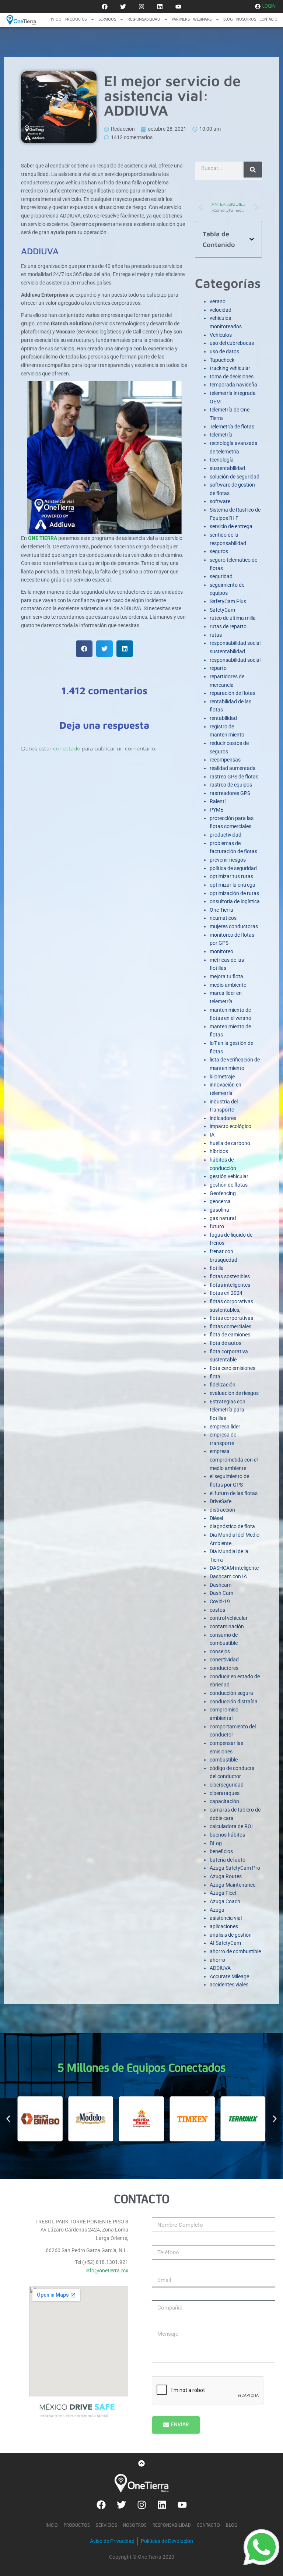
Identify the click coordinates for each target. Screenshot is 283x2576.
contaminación (227, 1626)
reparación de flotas (233, 693)
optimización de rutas (234, 893)
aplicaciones (224, 1926)
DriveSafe (221, 1501)
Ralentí (218, 801)
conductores (224, 1668)
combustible (224, 1760)
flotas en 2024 (226, 1293)
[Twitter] (123, 7)
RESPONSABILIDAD (144, 20)
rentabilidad (223, 718)
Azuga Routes (226, 1876)
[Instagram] (141, 7)
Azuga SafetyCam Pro (235, 1868)
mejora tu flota (226, 976)
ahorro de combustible (235, 1951)
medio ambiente (228, 985)
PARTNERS (181, 20)
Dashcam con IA (228, 1576)
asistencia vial (226, 1918)
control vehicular (229, 1618)
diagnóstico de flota (232, 1526)
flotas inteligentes (230, 1285)
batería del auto (228, 1860)
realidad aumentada (233, 768)
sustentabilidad (227, 468)
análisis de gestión (231, 1935)
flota (215, 1377)
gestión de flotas (229, 1185)
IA (212, 1135)
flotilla (217, 1268)
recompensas (225, 760)
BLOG (228, 20)
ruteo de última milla (233, 618)
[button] (84, 649)
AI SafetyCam (225, 1943)
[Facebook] (105, 7)
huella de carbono (230, 1143)
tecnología (222, 460)
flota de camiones (230, 1335)
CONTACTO (268, 20)
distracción (222, 1510)
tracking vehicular (230, 368)
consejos (220, 1651)
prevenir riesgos (228, 860)
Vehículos (221, 335)
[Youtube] (178, 7)
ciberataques (225, 1793)
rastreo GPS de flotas (234, 777)
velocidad (221, 310)
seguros (219, 551)
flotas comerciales (230, 1326)
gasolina (219, 1210)
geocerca (220, 1201)
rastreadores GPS (230, 793)
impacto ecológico (230, 1126)
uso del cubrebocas (232, 343)
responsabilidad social (235, 660)
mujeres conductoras (234, 926)
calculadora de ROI (231, 1826)
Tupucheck (222, 360)
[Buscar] (253, 169)
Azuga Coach (225, 1901)
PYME (216, 810)
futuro (217, 1226)
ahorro (217, 1960)
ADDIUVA (220, 1968)
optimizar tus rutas (231, 876)
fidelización (223, 1385)
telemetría (221, 435)
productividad (226, 835)
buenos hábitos (227, 1835)
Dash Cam (221, 1593)
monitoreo (221, 951)
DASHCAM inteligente (234, 1568)
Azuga (217, 1910)
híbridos (219, 1151)
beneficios (221, 1851)
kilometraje (222, 1077)
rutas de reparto (228, 626)
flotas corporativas (231, 1318)
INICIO (56, 20)
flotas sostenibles (230, 1276)
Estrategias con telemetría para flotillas (228, 1410)
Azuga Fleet (223, 1893)
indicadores (223, 1118)
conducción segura (231, 1693)
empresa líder (225, 1427)
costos (217, 1610)
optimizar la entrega (233, 885)
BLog (216, 1843)
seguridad (221, 576)
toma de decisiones (232, 377)
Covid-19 (220, 1601)
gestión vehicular (229, 1176)
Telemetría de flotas (232, 427)
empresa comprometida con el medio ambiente (234, 1460)
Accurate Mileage (229, 1976)
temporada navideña (233, 385)
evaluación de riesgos (234, 1393)
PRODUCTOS (76, 20)
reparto (218, 668)
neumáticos (223, 918)
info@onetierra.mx (107, 2271)
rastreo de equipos (231, 785)
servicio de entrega (231, 526)
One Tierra (221, 910)
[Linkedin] (160, 7)
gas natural (223, 1218)
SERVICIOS (107, 20)
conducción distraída (234, 1702)
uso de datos (224, 351)
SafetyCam (222, 610)
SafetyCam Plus (228, 601)
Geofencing (223, 1193)
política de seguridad (233, 868)
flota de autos (226, 1343)
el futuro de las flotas (234, 1493)
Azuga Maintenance (233, 1885)
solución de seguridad (235, 477)
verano (218, 301)
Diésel (216, 1518)
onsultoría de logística (235, 901)
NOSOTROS (246, 20)
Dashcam (221, 1585)
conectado (67, 749)
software (220, 501)
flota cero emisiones (233, 1368)
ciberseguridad (227, 1785)
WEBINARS (202, 20)
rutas (216, 635)
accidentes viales (229, 1985)
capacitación (224, 1801)
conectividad (224, 1660)
